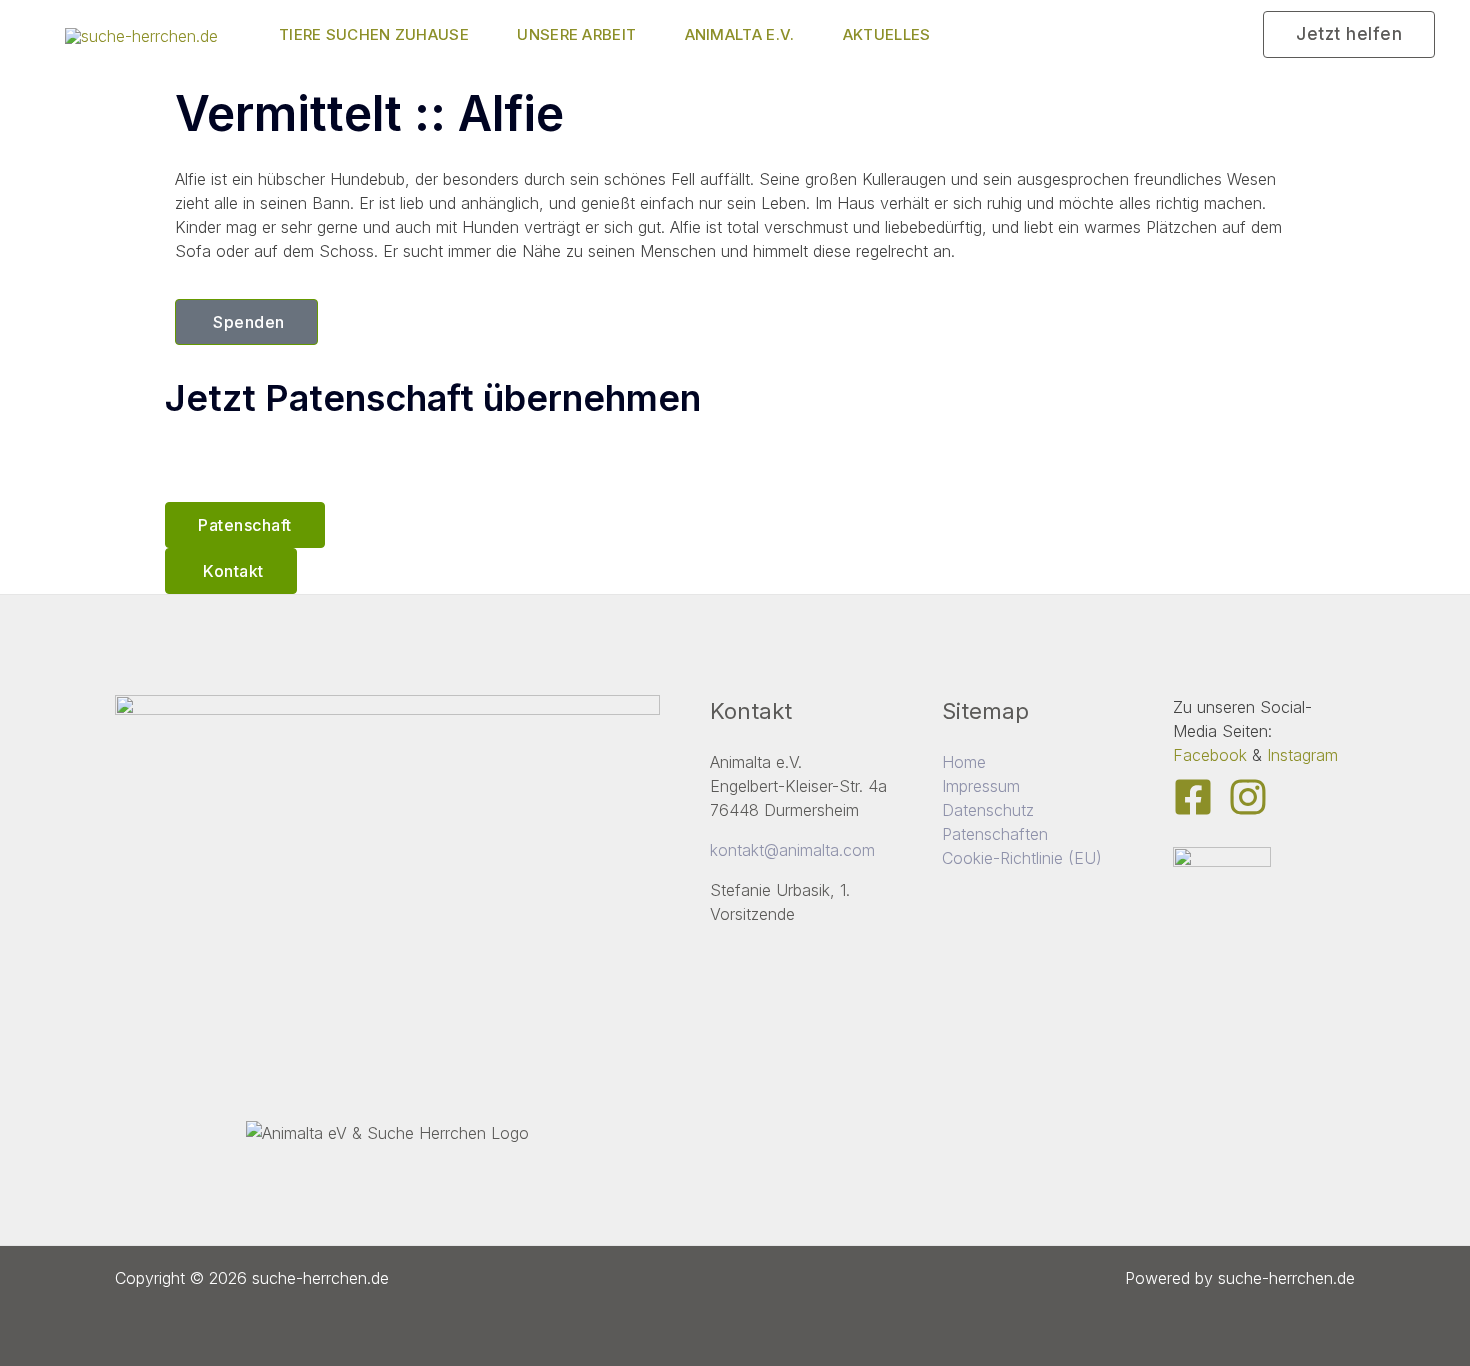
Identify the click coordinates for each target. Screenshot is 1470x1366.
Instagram (1302, 755)
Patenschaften (995, 834)
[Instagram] (1248, 797)
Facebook (1210, 755)
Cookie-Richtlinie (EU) (1022, 858)
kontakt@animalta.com (792, 850)
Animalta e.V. (740, 34)
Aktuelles (887, 34)
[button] (1349, 34)
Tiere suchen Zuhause (374, 34)
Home (964, 762)
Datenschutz (988, 810)
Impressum (981, 786)
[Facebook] (1193, 797)
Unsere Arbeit (576, 34)
